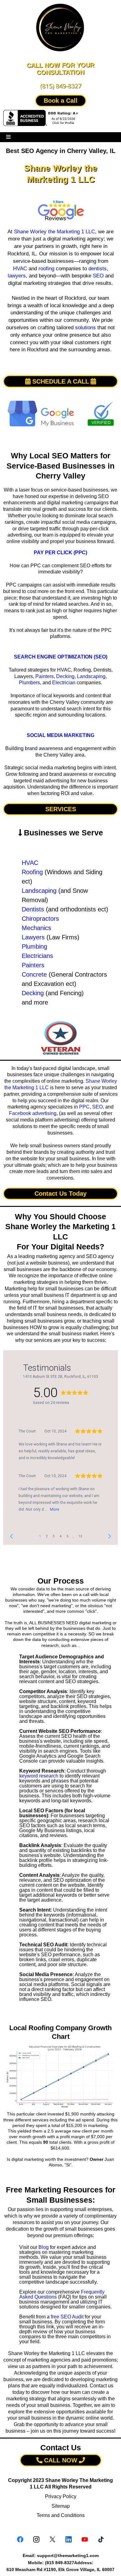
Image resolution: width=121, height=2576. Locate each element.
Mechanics (36, 928)
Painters (45, 676)
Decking (65, 676)
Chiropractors (40, 919)
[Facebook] (20, 2539)
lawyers (17, 276)
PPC (84, 1107)
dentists (98, 269)
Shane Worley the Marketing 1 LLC (54, 232)
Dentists (33, 909)
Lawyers (33, 937)
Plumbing (34, 946)
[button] (8, 137)
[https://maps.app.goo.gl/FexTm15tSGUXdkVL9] (60, 211)
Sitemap (61, 2506)
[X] (52, 2539)
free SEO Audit (67, 2317)
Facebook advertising (33, 1113)
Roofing (32, 872)
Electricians (37, 956)
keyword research (39, 1776)
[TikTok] (101, 2539)
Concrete (34, 974)
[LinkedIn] (69, 2539)
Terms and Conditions (61, 2515)
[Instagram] (36, 2539)
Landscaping (91, 676)
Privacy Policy (61, 2496)
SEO (98, 276)
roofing (46, 269)
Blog (44, 2247)
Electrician (64, 683)
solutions (85, 328)
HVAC (20, 269)
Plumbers (29, 683)
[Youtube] (85, 2539)
